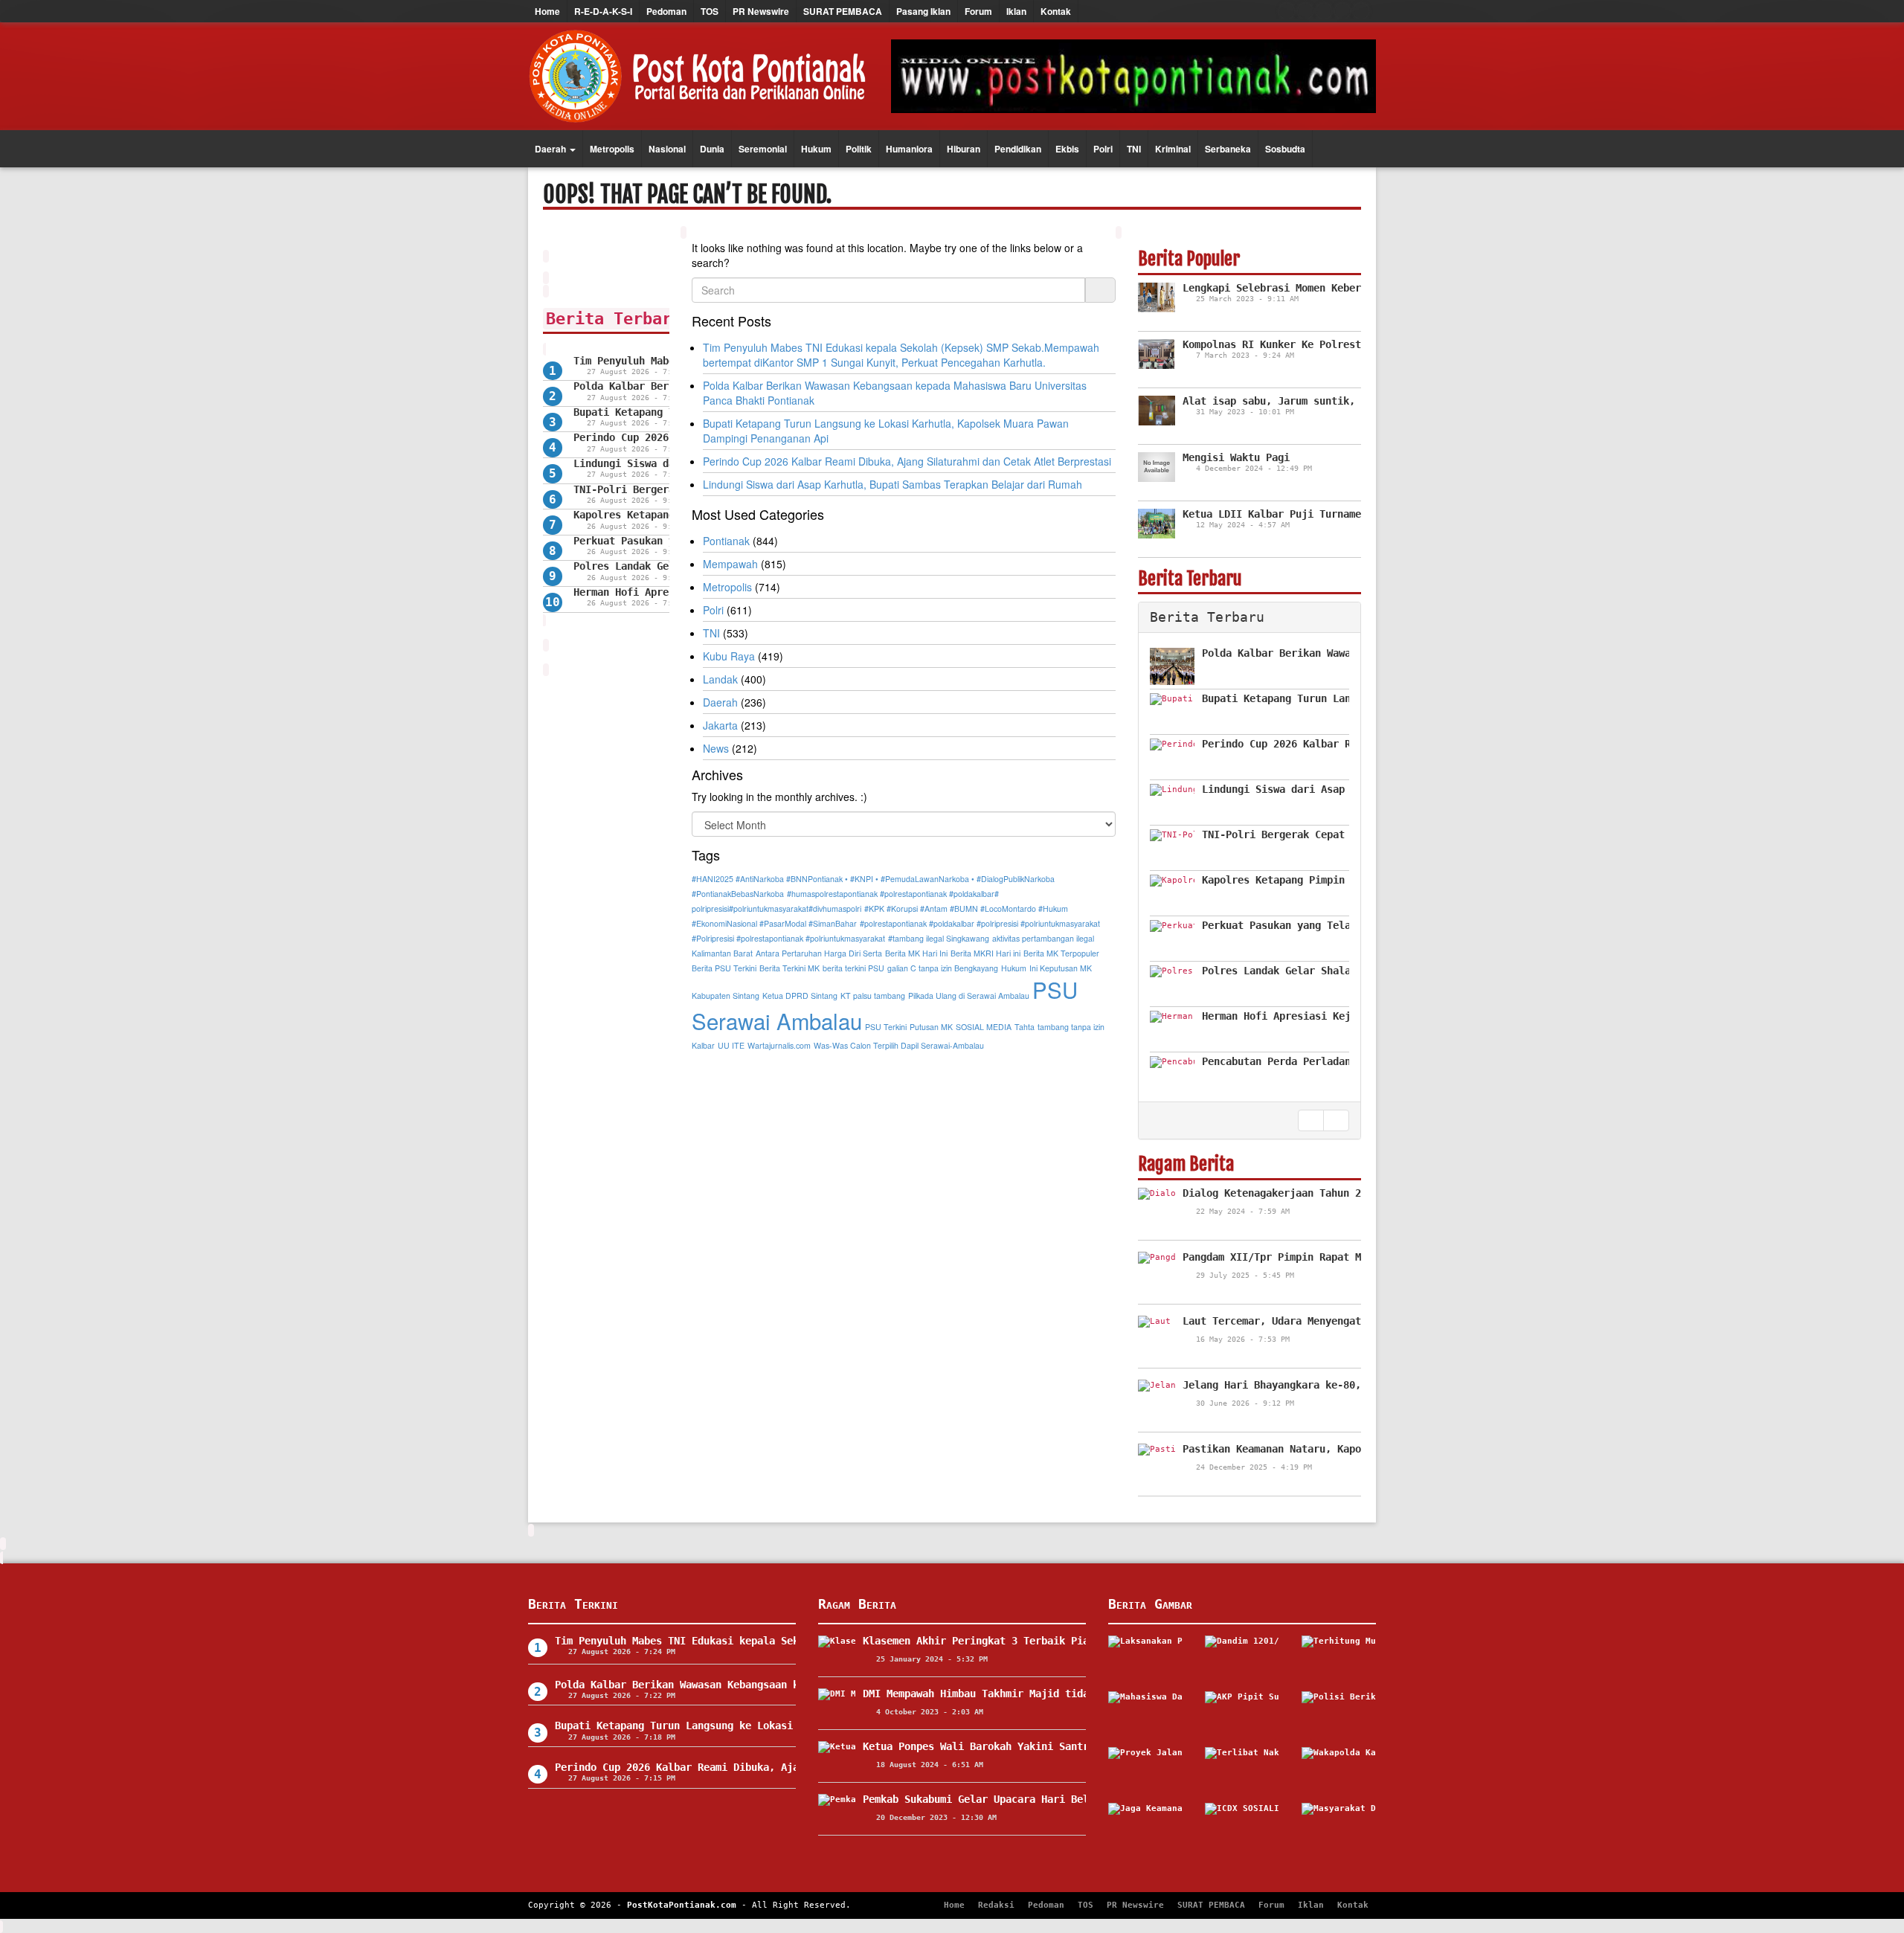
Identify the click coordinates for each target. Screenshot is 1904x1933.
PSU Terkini (886, 1027)
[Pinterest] (1342, 11)
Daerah (551, 149)
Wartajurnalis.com (779, 1045)
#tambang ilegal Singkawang (939, 938)
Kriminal (1173, 149)
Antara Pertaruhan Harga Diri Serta (819, 953)
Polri (1103, 149)
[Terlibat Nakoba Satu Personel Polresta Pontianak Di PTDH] (1242, 1769)
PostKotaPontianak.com (682, 1905)
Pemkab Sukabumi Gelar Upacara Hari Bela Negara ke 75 (1017, 1799)
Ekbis (1067, 149)
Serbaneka (1228, 149)
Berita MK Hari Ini (916, 953)
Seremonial (763, 149)
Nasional (667, 149)
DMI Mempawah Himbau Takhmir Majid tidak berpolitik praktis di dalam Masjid (1083, 1694)
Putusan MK (931, 1027)
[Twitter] (1305, 11)
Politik (859, 149)
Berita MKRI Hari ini (985, 953)
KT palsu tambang (873, 996)
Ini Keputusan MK (1061, 968)
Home (547, 11)
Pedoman (666, 11)
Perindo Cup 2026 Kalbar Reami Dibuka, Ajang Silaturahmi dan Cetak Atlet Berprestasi (907, 461)
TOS (710, 11)
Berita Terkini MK (789, 968)
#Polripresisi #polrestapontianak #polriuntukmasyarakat (788, 938)
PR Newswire (761, 11)
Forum (978, 11)
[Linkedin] (1361, 11)
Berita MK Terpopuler (1061, 953)
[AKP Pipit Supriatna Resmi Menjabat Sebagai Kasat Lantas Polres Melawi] (1242, 1714)
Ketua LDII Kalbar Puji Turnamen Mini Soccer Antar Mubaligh (1355, 514)
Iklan (1016, 11)
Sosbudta (1285, 149)
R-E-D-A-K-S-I (603, 11)
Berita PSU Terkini (724, 968)
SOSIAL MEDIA (984, 1027)
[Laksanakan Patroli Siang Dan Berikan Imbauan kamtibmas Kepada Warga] (1145, 1658)
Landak (720, 679)
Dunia (712, 149)
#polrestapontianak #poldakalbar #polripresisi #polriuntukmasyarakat (980, 923)
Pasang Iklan (923, 11)
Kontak (1056, 11)
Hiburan (964, 149)
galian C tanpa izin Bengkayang (943, 968)
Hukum (816, 149)
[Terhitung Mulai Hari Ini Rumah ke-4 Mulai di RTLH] (1339, 1658)
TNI (1134, 149)
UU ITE (731, 1045)
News (716, 748)
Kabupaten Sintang (726, 996)
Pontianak (726, 541)
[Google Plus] (1324, 11)
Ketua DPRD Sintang (800, 996)
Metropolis (612, 149)
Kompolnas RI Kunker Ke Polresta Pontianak (1305, 344)
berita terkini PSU (853, 968)
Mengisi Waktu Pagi (1236, 457)
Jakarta (720, 725)
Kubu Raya (729, 656)
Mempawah (730, 564)
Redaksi (996, 1905)
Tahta (1025, 1027)
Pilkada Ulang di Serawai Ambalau (969, 996)
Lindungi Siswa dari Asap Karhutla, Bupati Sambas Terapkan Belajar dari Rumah (892, 484)
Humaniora (909, 149)
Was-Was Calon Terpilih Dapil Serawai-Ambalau (899, 1045)
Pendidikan (1018, 149)
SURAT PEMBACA (843, 11)
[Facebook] (1287, 11)
